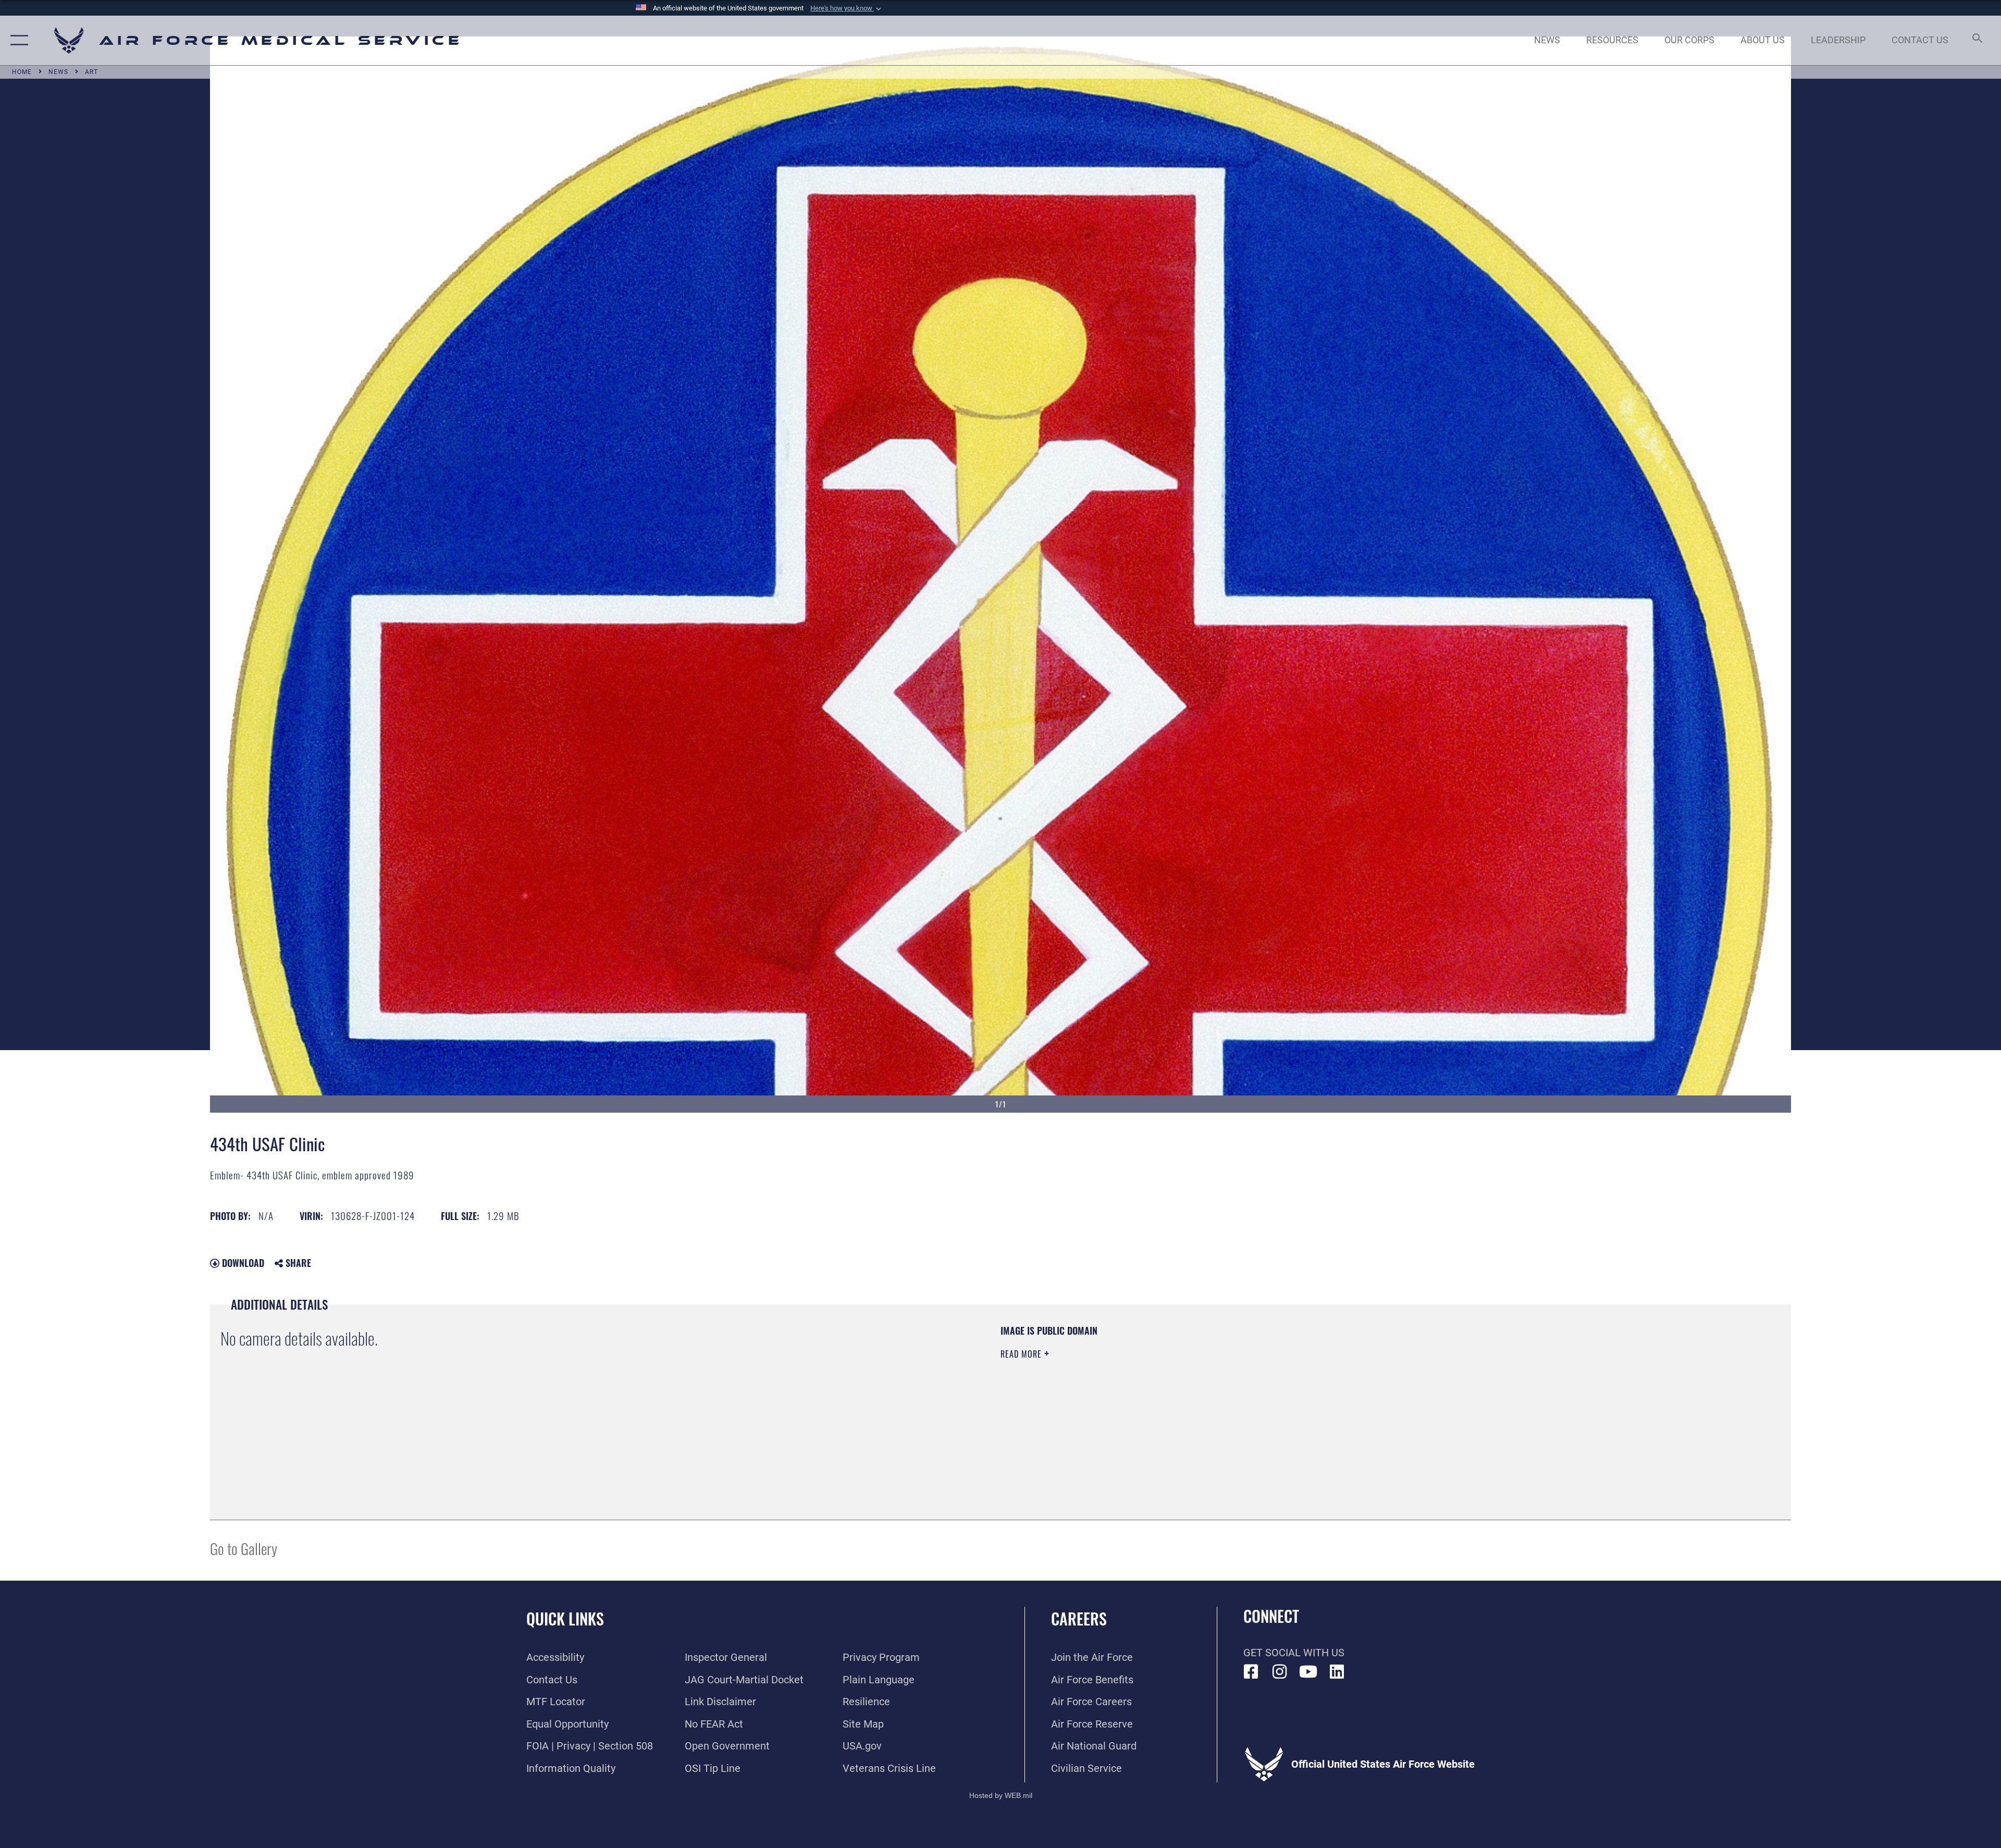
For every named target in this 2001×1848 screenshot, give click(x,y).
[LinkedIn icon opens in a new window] (1337, 1672)
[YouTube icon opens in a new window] (1308, 1672)
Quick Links (565, 1618)
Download (242, 1263)
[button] (847, 8)
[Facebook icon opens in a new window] (1251, 1672)
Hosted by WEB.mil (1001, 1795)
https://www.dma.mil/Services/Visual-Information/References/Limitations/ (1332, 1391)
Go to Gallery (244, 1548)
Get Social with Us (1294, 1653)
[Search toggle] (1976, 40)
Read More (1022, 1354)
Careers (1079, 1618)
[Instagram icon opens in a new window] (1280, 1672)
